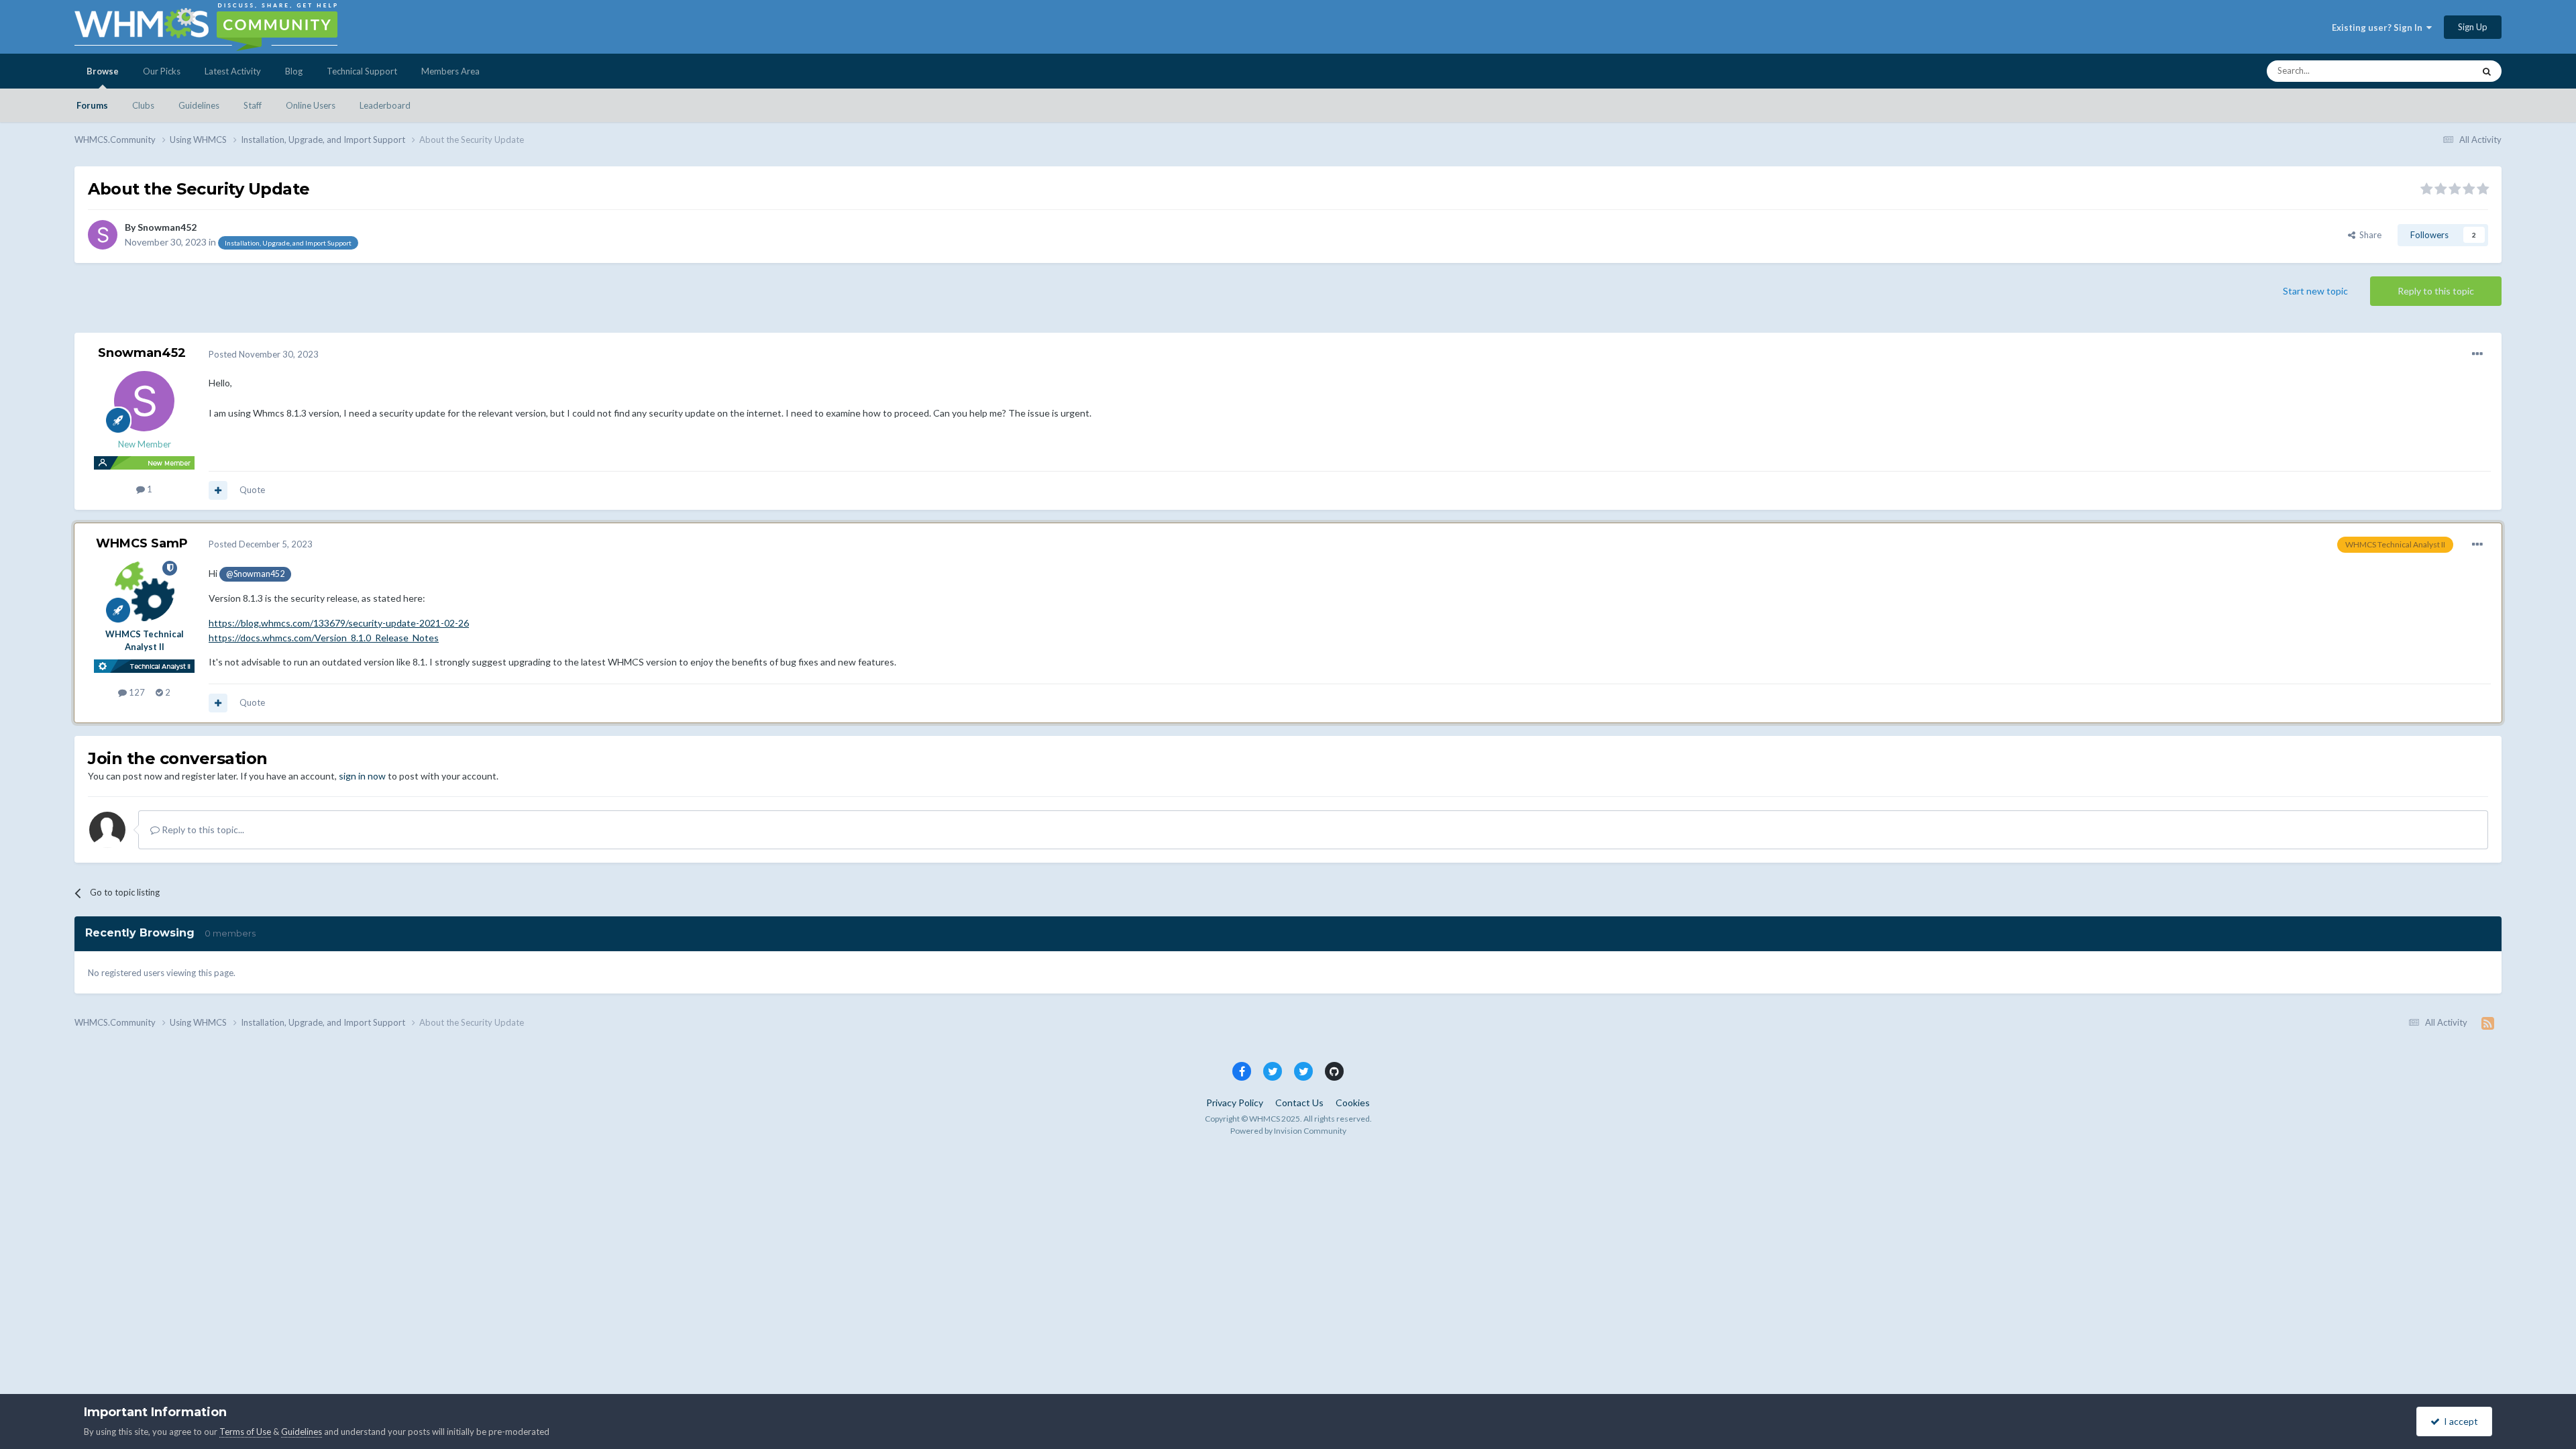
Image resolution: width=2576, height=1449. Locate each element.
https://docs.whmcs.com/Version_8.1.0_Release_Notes (324, 638)
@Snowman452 (255, 574)
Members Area (450, 71)
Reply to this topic (2436, 291)
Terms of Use (245, 1432)
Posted (264, 354)
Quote (252, 490)
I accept (2459, 1421)
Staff (253, 105)
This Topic (2436, 71)
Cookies (1353, 1103)
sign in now (362, 776)
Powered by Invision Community (1288, 1131)
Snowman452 (167, 227)
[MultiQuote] (218, 490)
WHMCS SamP (142, 543)
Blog (294, 71)
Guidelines (199, 105)
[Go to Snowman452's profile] (103, 235)
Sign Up (2473, 27)
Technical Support (362, 71)
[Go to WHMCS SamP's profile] (144, 591)
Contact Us (1299, 1103)
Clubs (143, 105)
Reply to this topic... (202, 829)
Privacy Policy (1235, 1103)
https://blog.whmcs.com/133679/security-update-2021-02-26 (339, 623)
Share (2368, 235)
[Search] (2487, 71)
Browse (103, 71)
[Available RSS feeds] (2488, 1023)
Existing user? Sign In (2379, 28)
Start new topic (2315, 291)
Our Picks (162, 71)
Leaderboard (385, 105)
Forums (92, 105)
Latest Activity (233, 71)
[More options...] (2477, 354)
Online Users (311, 105)
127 (136, 692)
